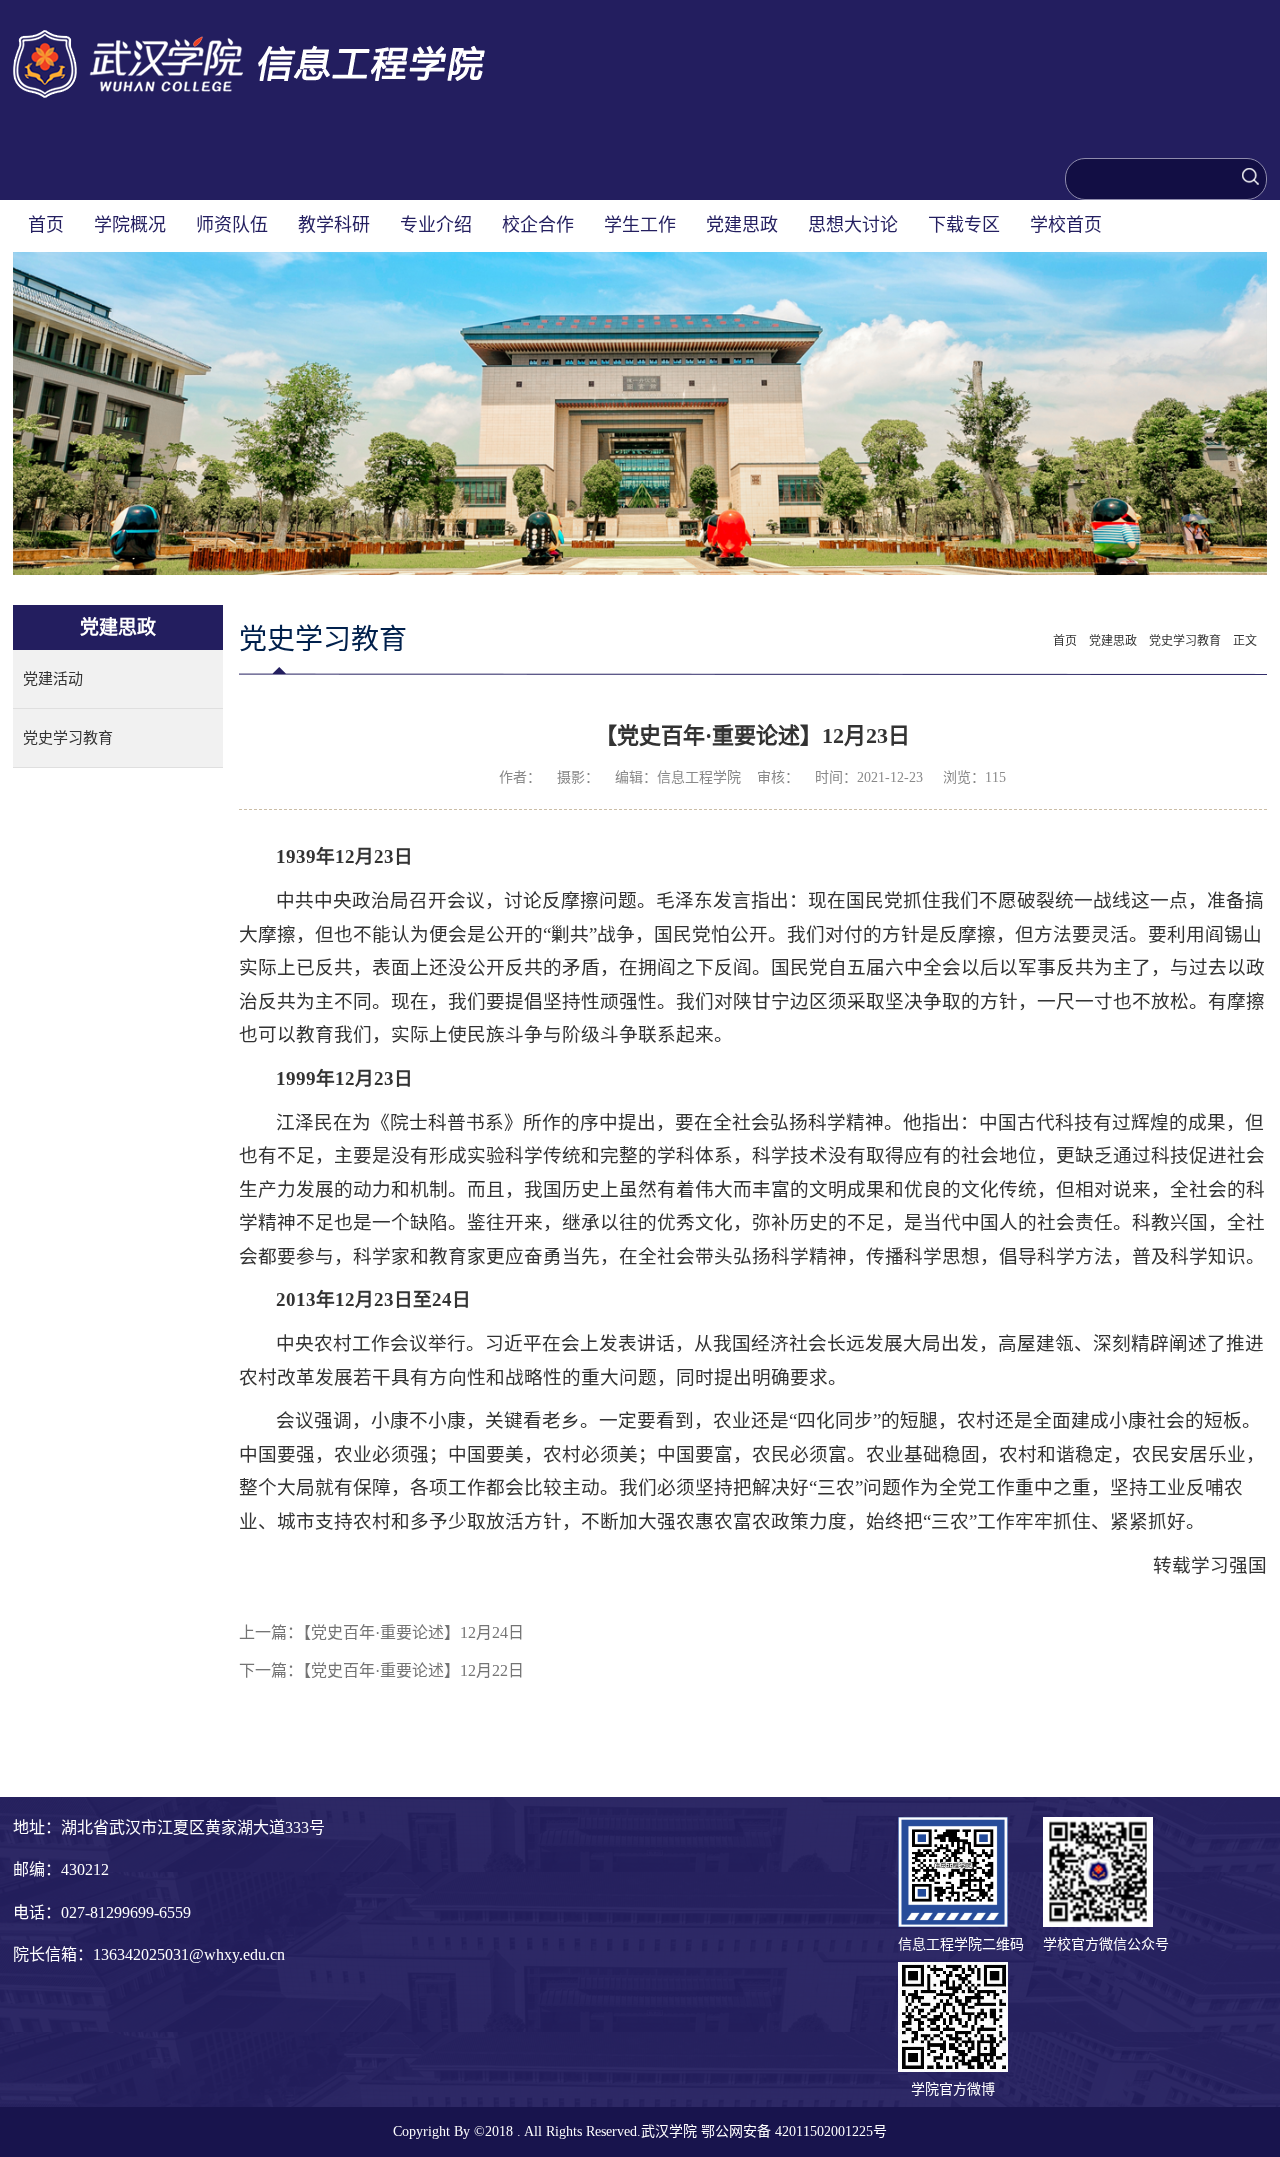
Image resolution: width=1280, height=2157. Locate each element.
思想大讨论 (853, 225)
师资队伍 (232, 225)
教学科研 (334, 225)
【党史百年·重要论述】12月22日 (413, 1670)
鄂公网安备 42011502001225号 (794, 2131)
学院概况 (130, 225)
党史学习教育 (68, 738)
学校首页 (1066, 225)
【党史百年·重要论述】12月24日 (413, 1632)
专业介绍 (436, 225)
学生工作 (640, 225)
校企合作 (538, 225)
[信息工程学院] (249, 40)
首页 (46, 225)
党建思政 (742, 225)
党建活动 (53, 679)
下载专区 (964, 225)
